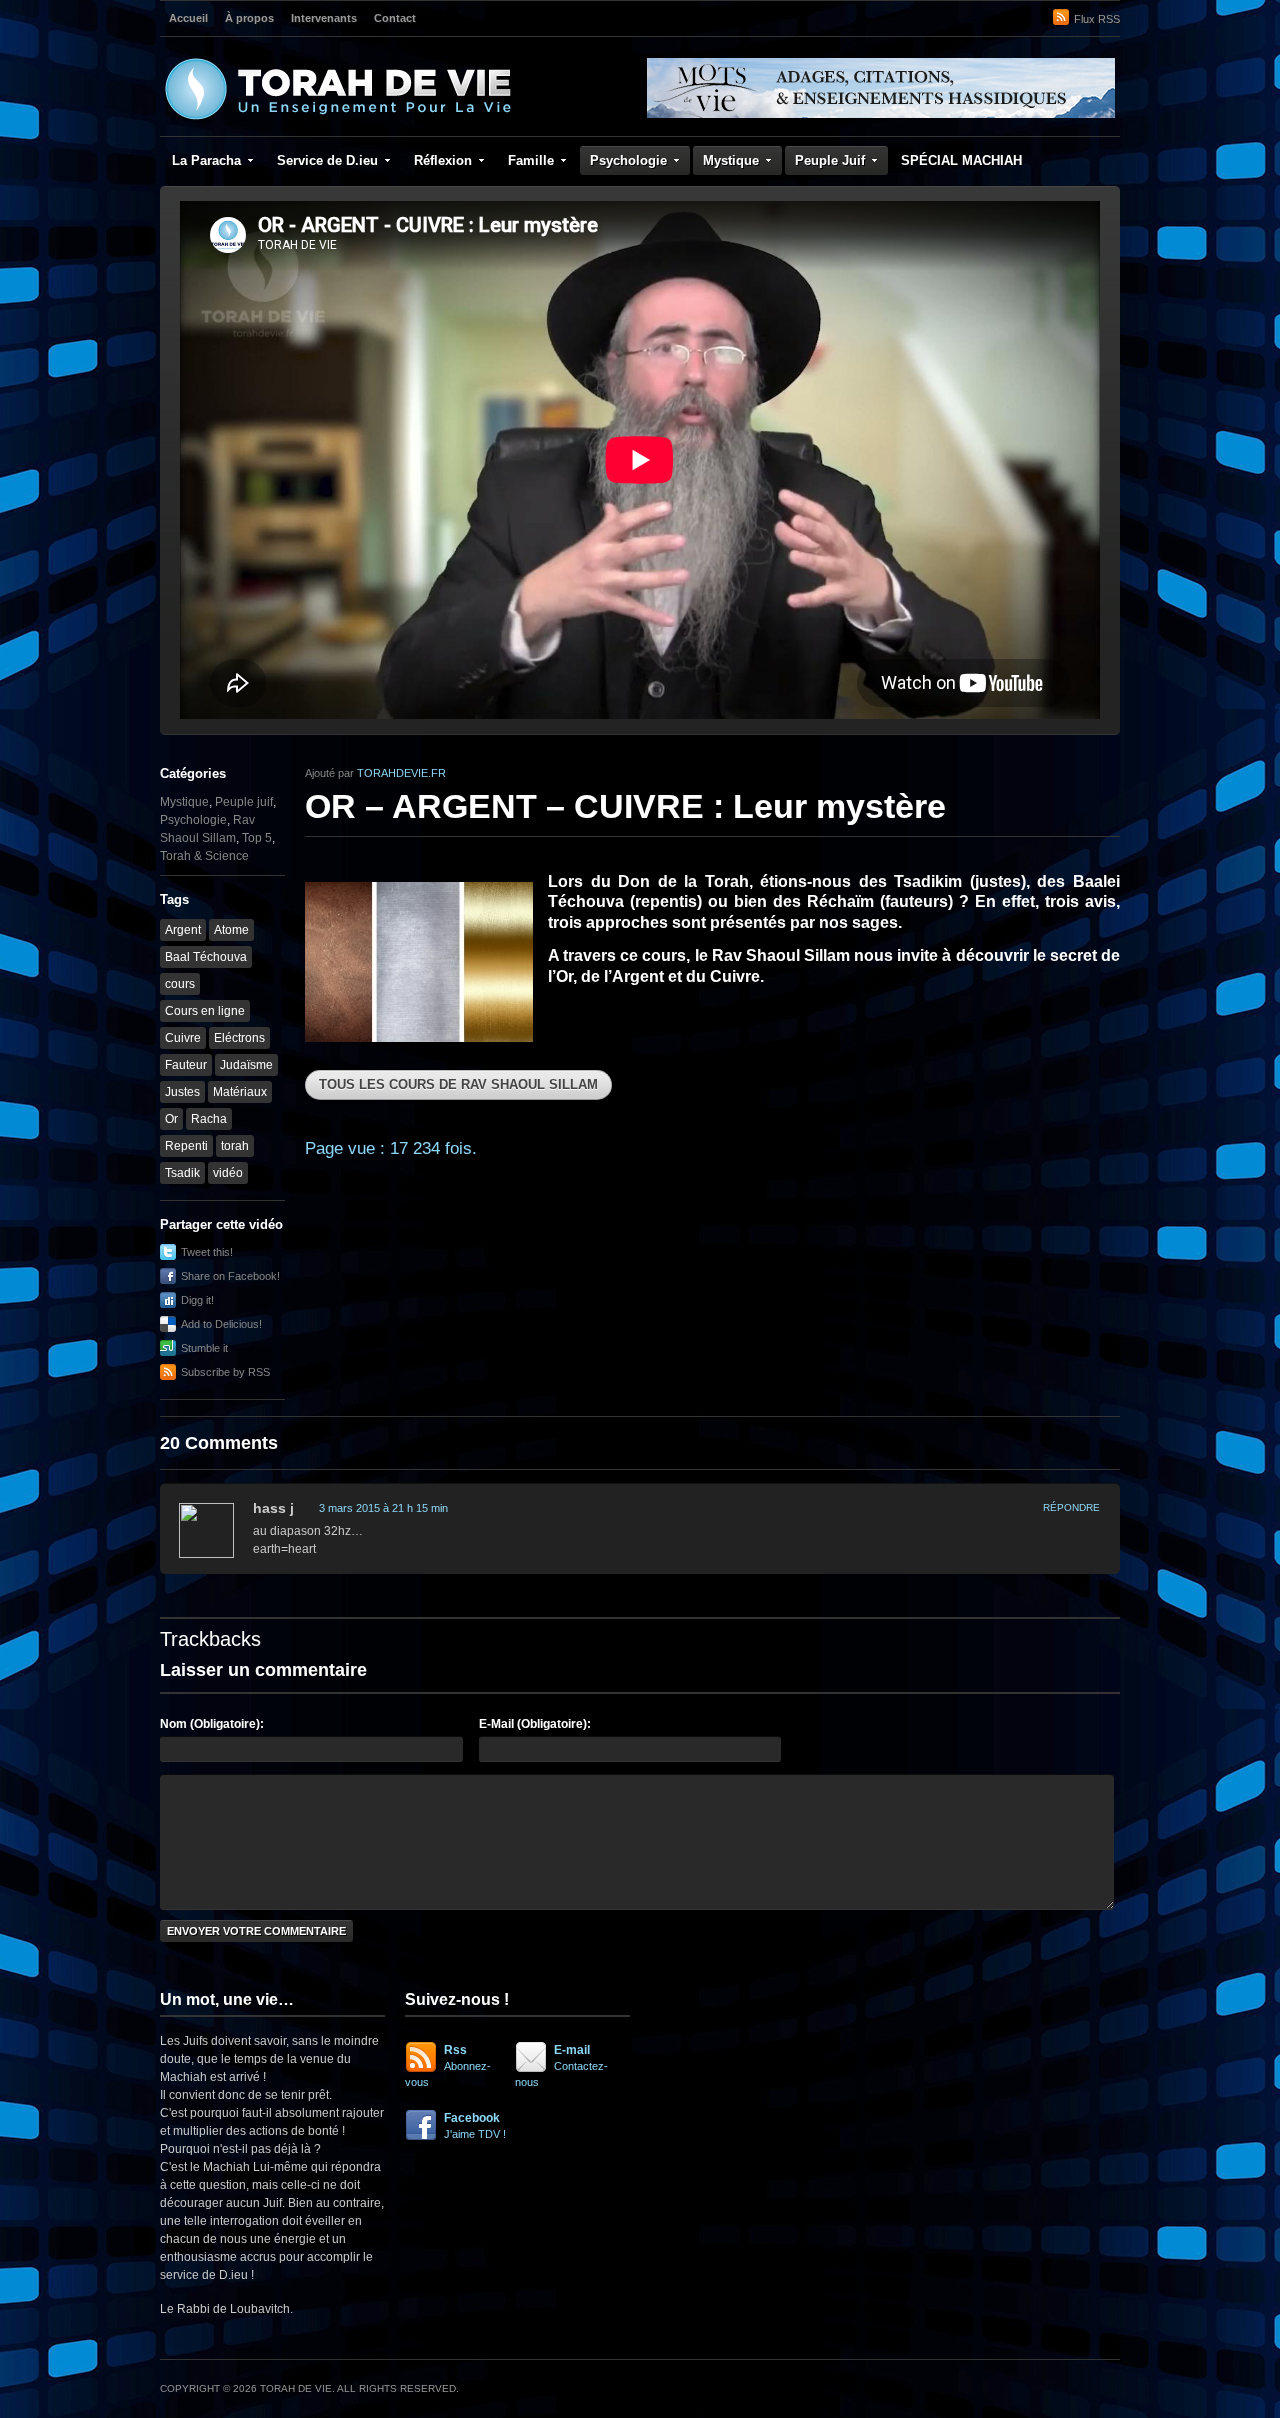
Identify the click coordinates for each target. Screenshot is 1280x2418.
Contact (395, 18)
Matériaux (240, 1092)
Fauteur (186, 1065)
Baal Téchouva (206, 957)
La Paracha (206, 160)
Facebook (475, 2125)
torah (235, 1146)
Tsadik (182, 1173)
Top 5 (257, 838)
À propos (249, 18)
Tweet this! (207, 1252)
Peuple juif (244, 802)
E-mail (561, 2065)
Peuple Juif (830, 160)
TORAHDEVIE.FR (401, 773)
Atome (231, 930)
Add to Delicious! (221, 1324)
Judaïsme (246, 1065)
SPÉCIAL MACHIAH (961, 160)
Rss (448, 2065)
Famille (531, 160)
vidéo (228, 1173)
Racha (209, 1119)
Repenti (186, 1146)
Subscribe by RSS (225, 1372)
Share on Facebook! (230, 1276)
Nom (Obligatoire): (212, 1724)
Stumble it (204, 1348)
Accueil (188, 18)
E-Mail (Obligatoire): (535, 1724)
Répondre (1071, 1507)
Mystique (731, 160)
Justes (182, 1092)
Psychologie (628, 160)
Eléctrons (239, 1038)
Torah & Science (204, 856)
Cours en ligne (205, 1011)
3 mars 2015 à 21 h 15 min (383, 1508)
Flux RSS (1097, 19)
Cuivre (183, 1038)
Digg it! (197, 1300)
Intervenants (324, 18)
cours (180, 984)
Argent (183, 930)
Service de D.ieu (327, 160)
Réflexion (443, 160)
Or (171, 1119)
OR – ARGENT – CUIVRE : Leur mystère (625, 806)
